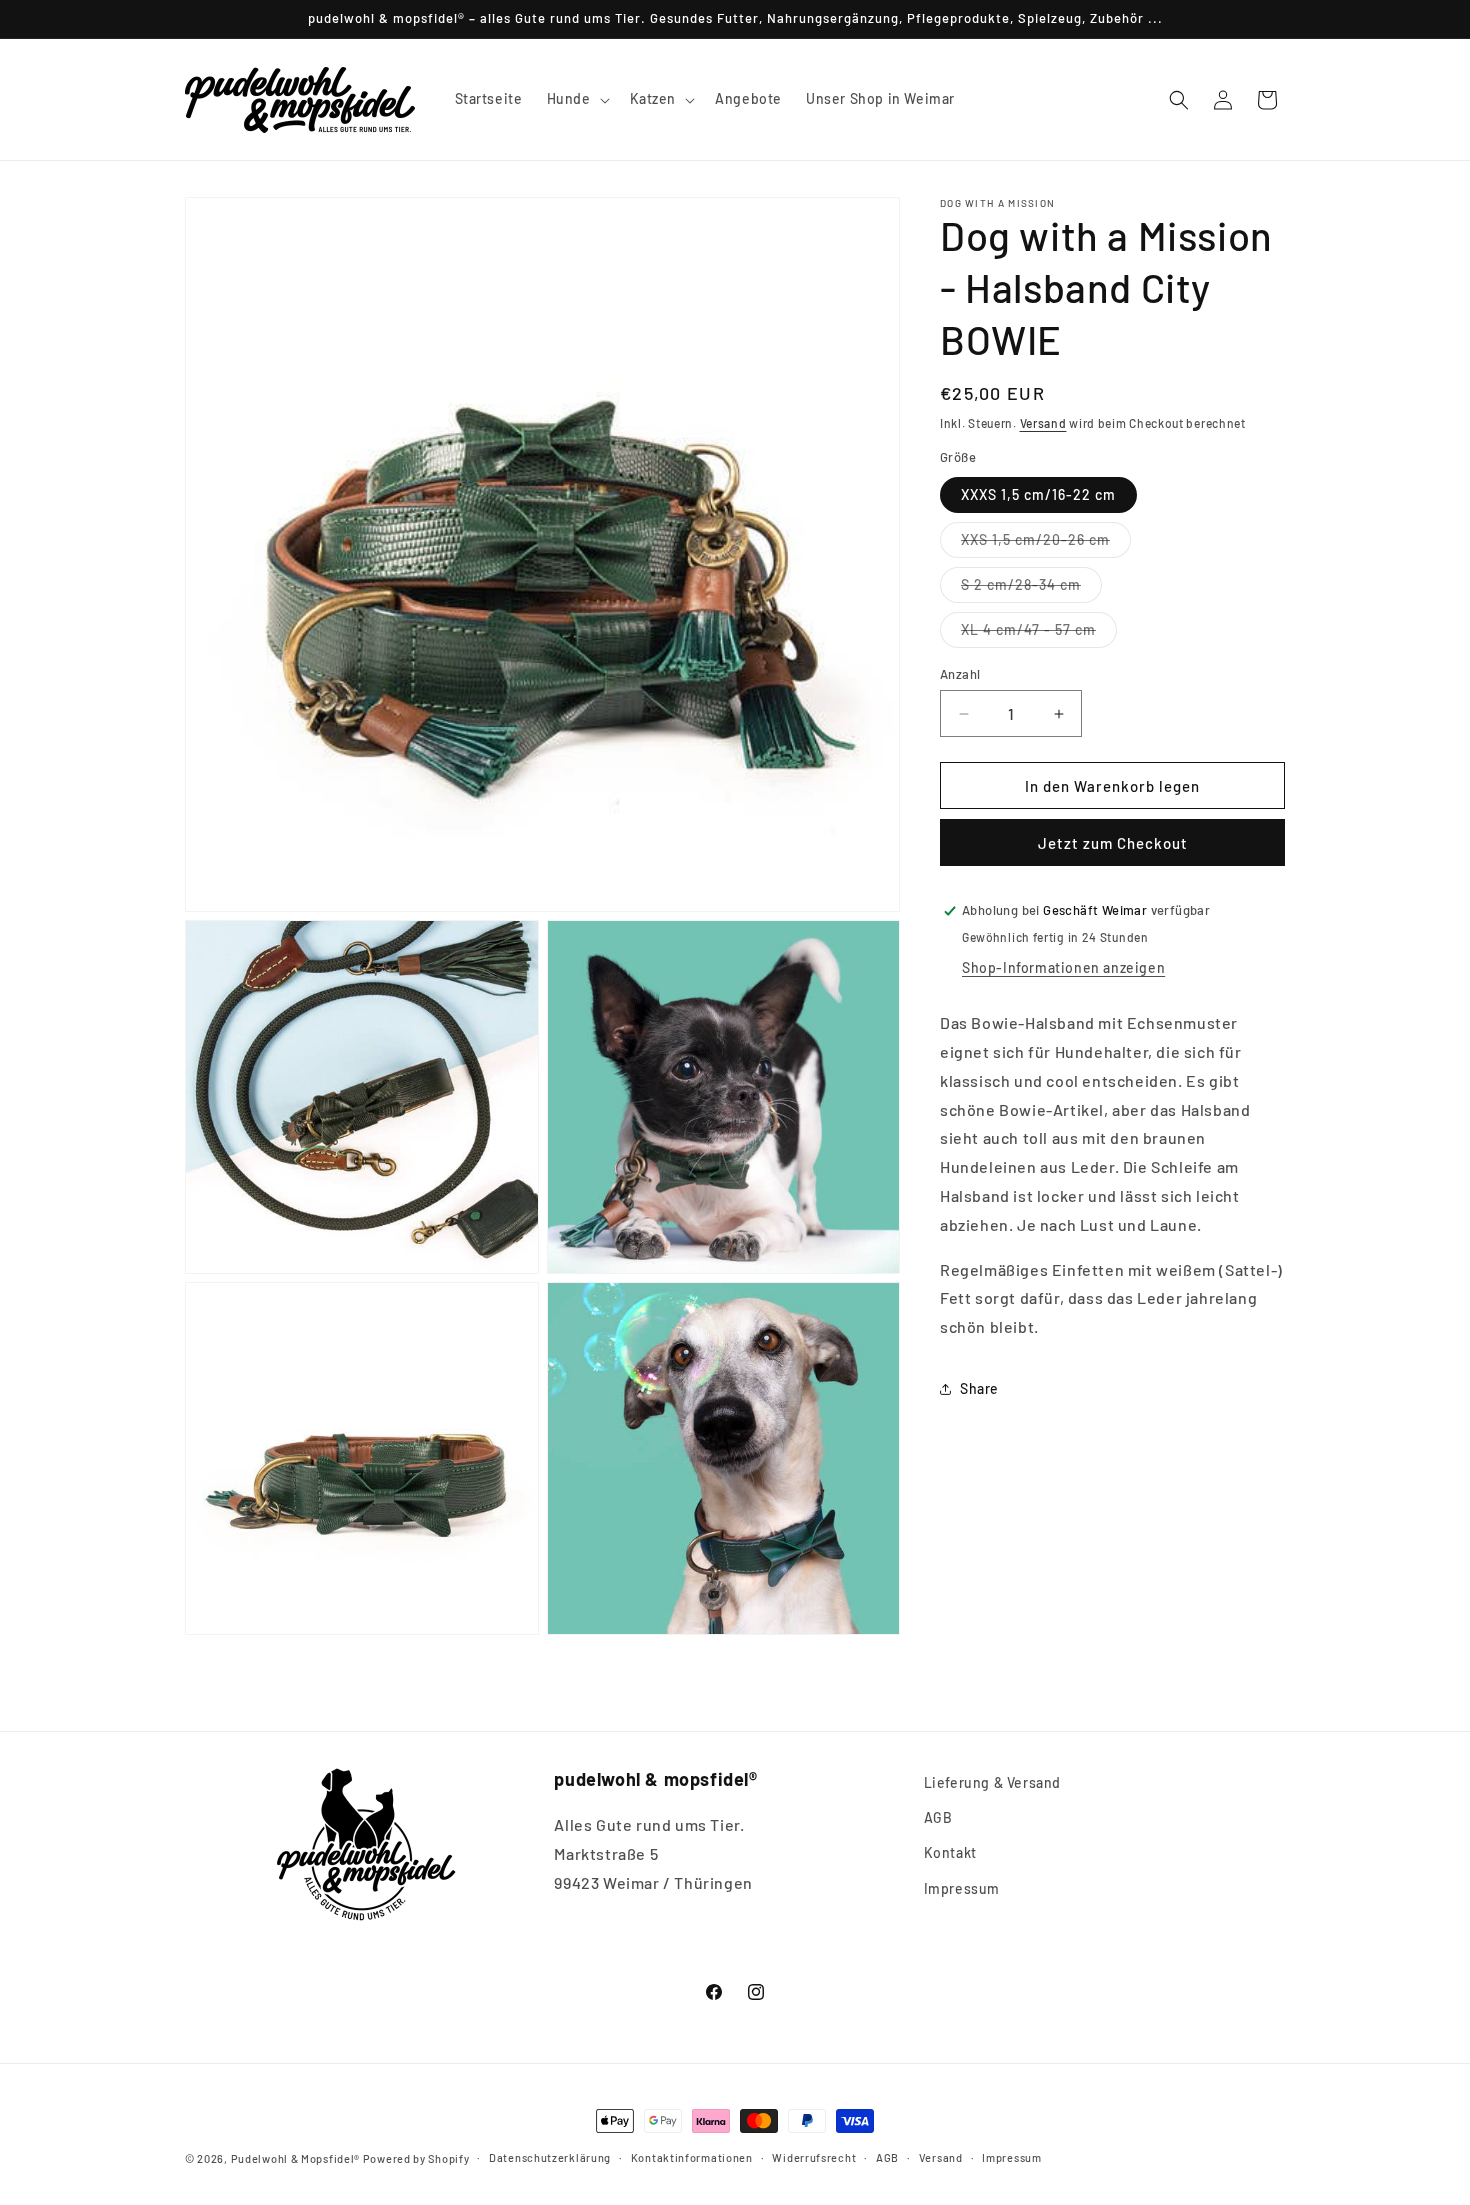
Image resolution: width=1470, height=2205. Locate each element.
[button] (576, 99)
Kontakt (950, 1853)
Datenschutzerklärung (550, 2157)
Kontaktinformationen (692, 2157)
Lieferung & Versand (992, 1782)
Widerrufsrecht (814, 2157)
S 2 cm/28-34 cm (1031, 589)
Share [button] (979, 1388)
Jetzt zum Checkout (1113, 843)
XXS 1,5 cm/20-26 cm (1046, 544)
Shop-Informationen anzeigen (1063, 967)
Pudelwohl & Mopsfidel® (295, 2158)
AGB (938, 1818)
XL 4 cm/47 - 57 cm (1039, 634)
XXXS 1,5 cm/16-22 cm (1038, 494)
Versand (1043, 423)
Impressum (962, 1888)
